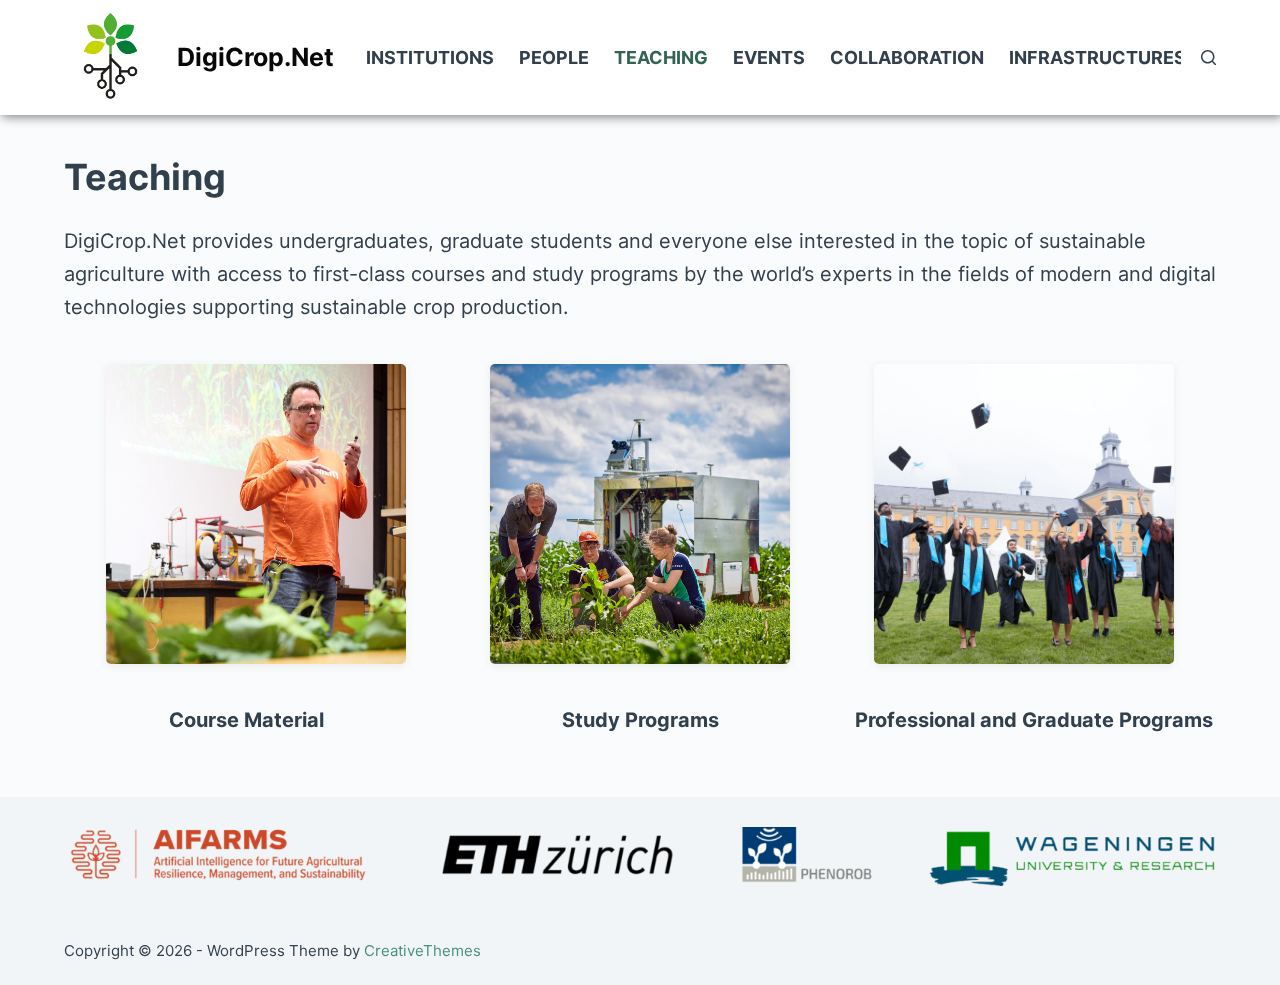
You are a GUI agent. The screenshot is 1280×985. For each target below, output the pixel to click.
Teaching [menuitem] (661, 57)
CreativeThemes (422, 950)
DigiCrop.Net (255, 57)
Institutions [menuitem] (430, 57)
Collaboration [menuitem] (907, 57)
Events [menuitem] (769, 57)
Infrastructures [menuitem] (1097, 57)
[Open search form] (1208, 57)
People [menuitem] (554, 57)
